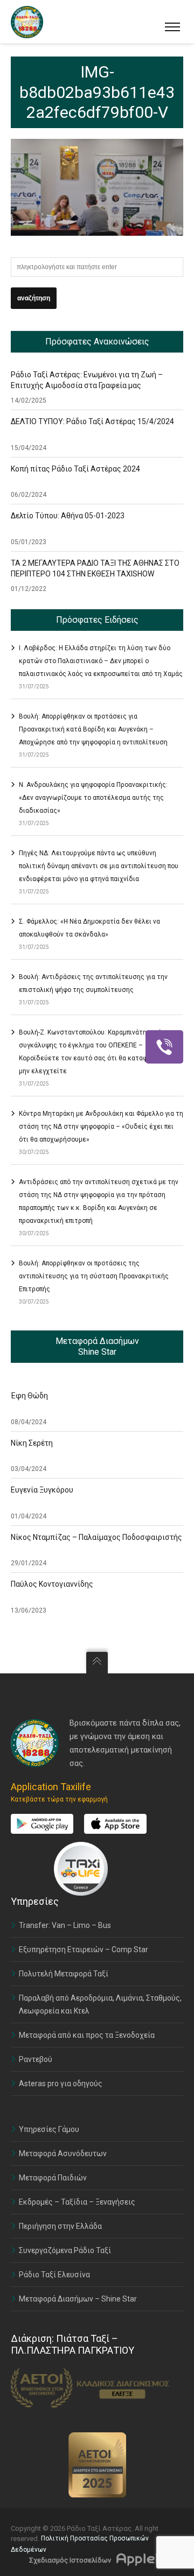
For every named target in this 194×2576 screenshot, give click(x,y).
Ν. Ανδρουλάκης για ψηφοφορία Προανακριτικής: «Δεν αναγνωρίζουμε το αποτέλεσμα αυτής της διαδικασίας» (93, 798)
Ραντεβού (36, 2059)
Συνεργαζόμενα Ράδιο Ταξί (65, 2250)
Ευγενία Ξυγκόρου (42, 1490)
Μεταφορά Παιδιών (53, 2178)
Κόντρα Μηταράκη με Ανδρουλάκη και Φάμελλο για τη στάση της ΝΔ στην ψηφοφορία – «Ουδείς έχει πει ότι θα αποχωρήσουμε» (101, 1127)
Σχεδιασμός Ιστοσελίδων (70, 2560)
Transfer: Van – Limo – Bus (65, 1925)
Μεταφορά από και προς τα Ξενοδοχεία (87, 2035)
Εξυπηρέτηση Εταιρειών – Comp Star (84, 1949)
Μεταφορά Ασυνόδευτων (63, 2153)
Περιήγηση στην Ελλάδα (60, 2226)
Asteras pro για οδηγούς (61, 2084)
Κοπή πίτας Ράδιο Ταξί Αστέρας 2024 (75, 469)
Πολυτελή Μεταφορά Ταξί (64, 1974)
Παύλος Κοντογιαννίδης (52, 1584)
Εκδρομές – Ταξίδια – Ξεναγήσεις (77, 2202)
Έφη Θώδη (29, 1396)
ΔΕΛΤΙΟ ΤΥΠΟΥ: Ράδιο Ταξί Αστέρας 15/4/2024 (92, 421)
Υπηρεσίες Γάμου (49, 2129)
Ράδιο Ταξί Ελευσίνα (54, 2275)
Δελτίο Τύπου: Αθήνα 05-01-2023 (68, 516)
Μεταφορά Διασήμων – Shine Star (78, 2299)
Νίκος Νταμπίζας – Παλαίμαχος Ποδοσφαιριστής (96, 1537)
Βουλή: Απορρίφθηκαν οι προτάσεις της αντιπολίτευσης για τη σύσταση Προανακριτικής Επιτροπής (94, 1276)
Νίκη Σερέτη (32, 1443)
